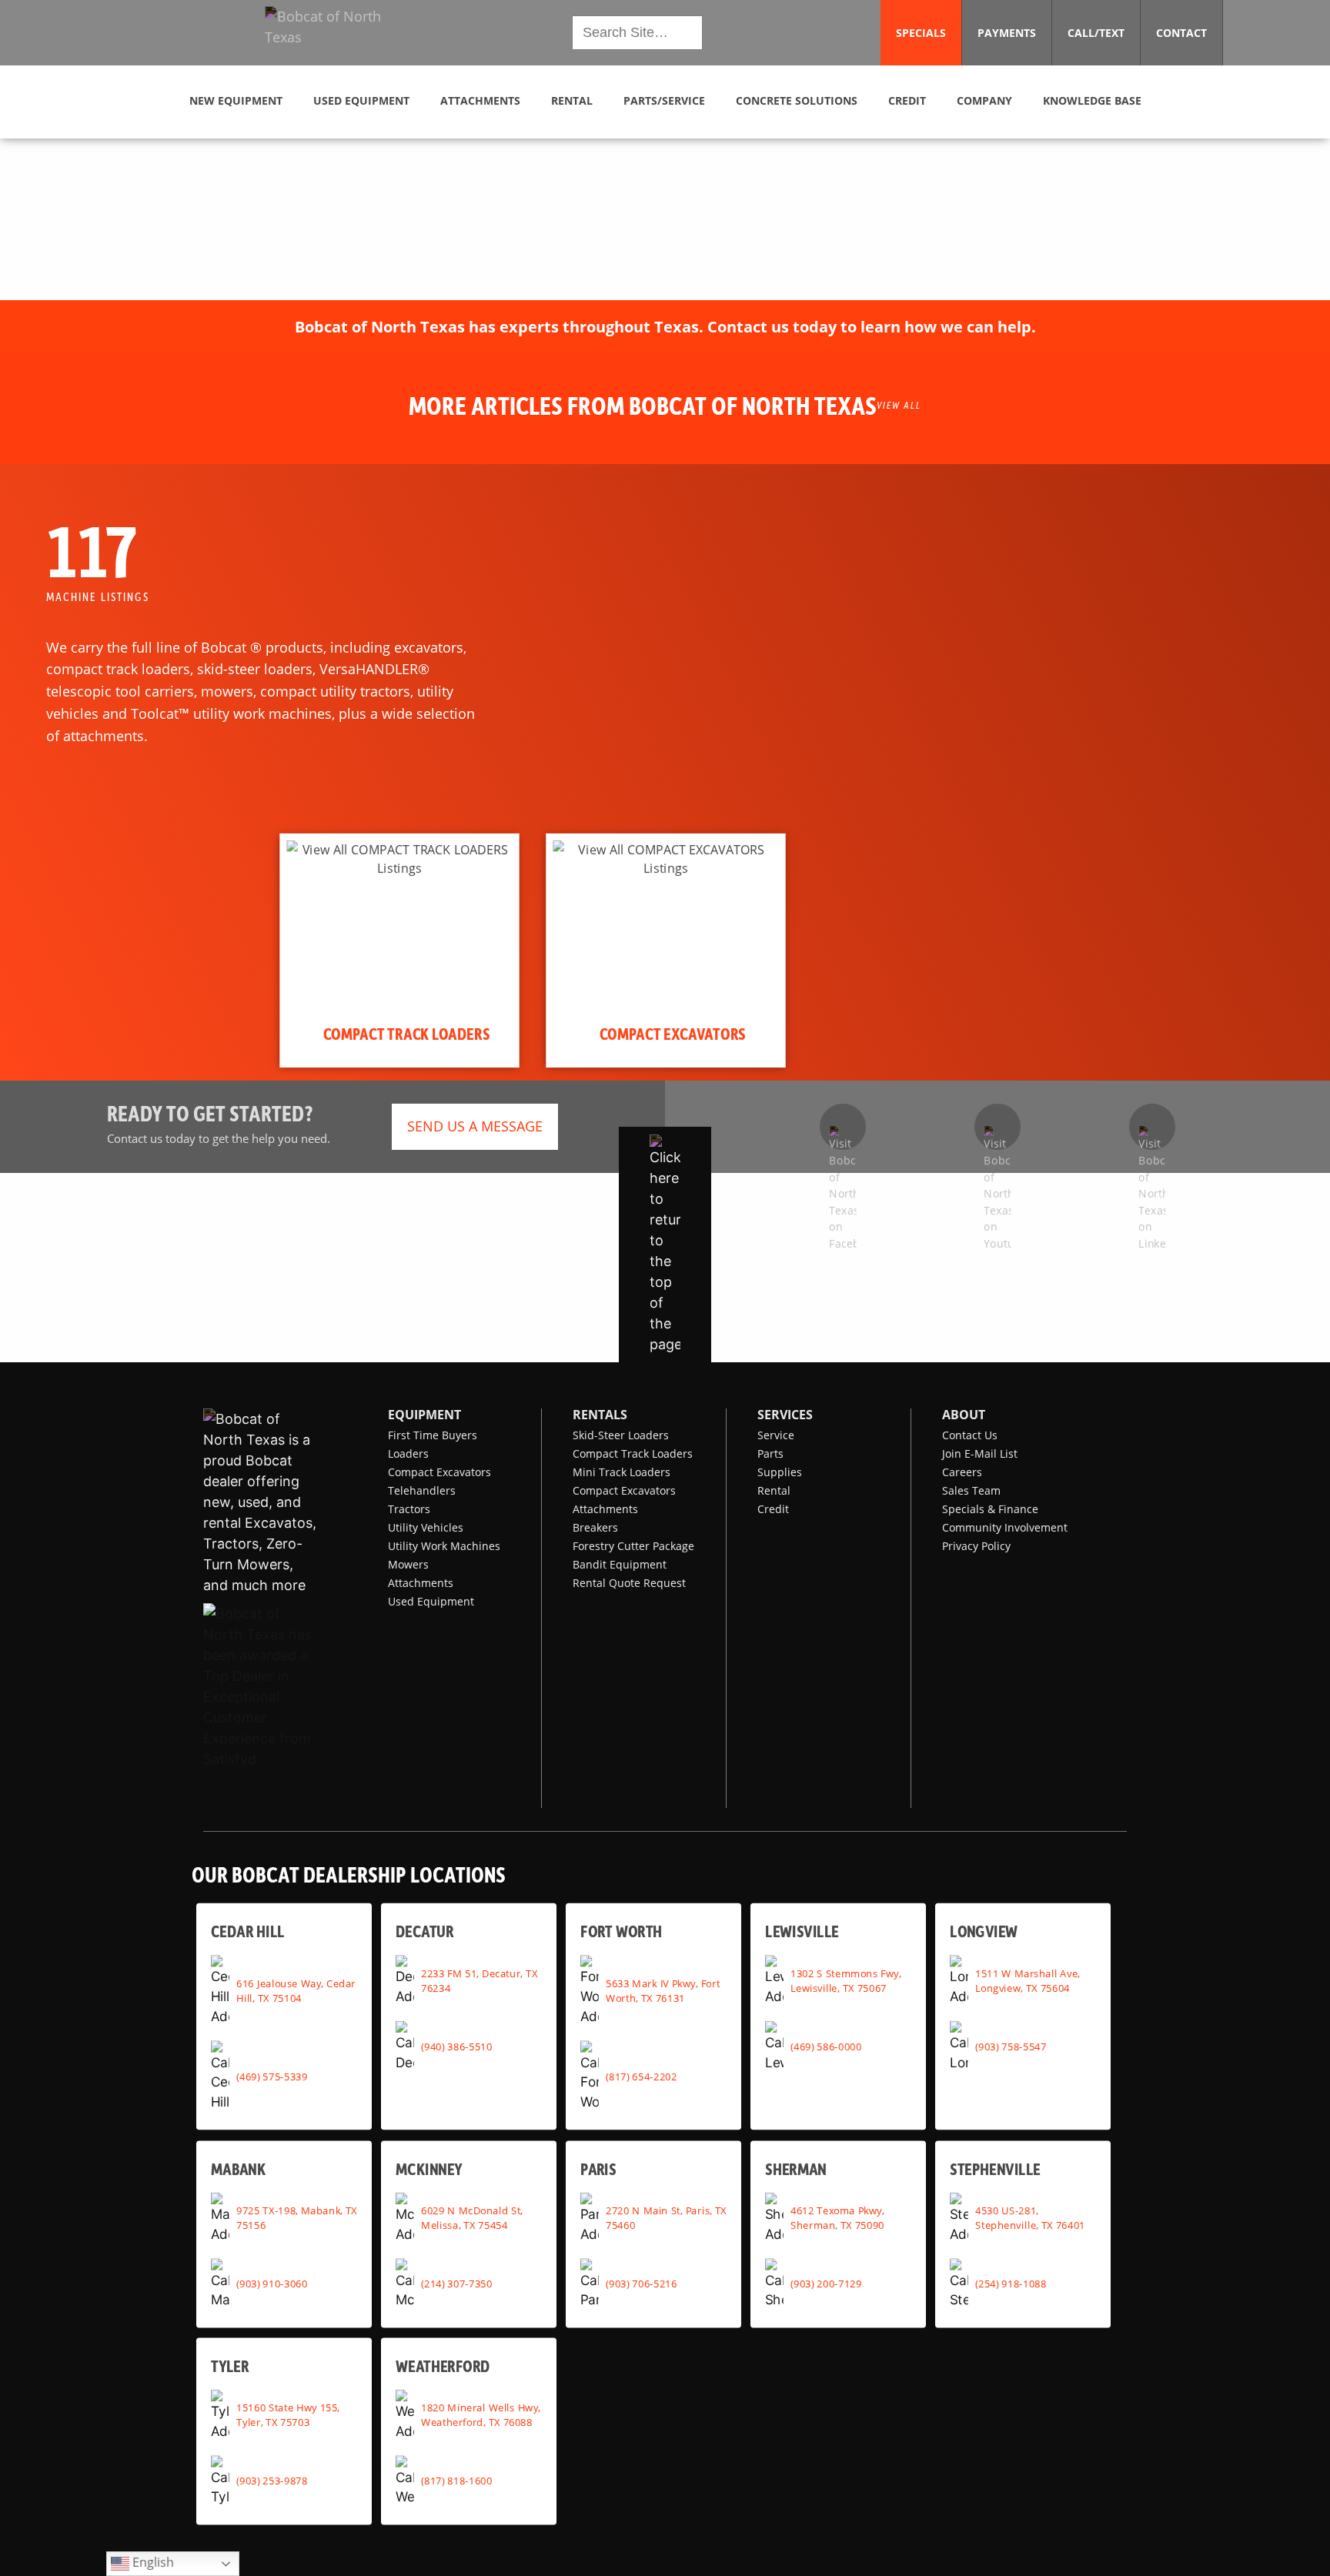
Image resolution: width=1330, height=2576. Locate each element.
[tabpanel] (399, 951)
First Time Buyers (433, 1435)
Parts (770, 1453)
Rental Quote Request (629, 1583)
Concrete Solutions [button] (797, 100)
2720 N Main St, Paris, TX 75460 (666, 2218)
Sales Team (971, 1490)
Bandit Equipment (620, 1564)
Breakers (595, 1527)
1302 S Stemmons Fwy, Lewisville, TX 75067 (845, 1980)
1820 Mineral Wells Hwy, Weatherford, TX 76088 (481, 2415)
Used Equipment (431, 1601)
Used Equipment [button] (361, 100)
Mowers (408, 1564)
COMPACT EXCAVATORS (673, 1034)
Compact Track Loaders (633, 1453)
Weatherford (443, 2366)
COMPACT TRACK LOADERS (407, 1034)
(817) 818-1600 (456, 2481)
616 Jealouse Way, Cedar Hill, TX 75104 (296, 1990)
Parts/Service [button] (664, 100)
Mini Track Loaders (622, 1472)
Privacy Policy (976, 1546)
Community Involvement (1005, 1527)
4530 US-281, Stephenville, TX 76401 (1030, 2218)
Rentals (600, 1415)
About (964, 1415)
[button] (336, 33)
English (152, 2562)
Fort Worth (621, 1931)
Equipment (424, 1415)
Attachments (421, 1583)
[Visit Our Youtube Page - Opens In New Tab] (997, 1127)
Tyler (230, 2366)
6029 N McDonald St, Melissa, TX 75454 (472, 2218)
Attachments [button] (480, 100)
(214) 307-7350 (456, 2284)
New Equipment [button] (236, 100)
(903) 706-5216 (641, 2284)
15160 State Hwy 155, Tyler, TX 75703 (288, 2415)
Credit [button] (907, 100)
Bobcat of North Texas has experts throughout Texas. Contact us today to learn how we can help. (665, 327)
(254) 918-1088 (1011, 2284)
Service (776, 1435)
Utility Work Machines (444, 1546)
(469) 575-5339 (272, 2076)
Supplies (780, 1472)
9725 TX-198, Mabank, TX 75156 (297, 2218)
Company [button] (984, 100)
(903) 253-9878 (272, 2481)
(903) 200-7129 (826, 2284)
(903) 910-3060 (272, 2284)
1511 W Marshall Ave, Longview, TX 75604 (1028, 1980)
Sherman (796, 2168)
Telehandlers (422, 1490)
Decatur (424, 1931)
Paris (598, 2168)
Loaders (408, 1453)
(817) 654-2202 (641, 2076)
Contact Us (970, 1435)
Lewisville (802, 1931)
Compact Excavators (439, 1472)
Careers (962, 1472)
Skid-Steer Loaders (621, 1435)
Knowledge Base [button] (1092, 100)
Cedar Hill (248, 1931)
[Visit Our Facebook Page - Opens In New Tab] (843, 1127)
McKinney (429, 2168)
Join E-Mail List (980, 1453)
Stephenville (995, 2168)
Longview (984, 1931)
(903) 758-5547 (1011, 2046)
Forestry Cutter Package (633, 1546)
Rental (774, 1490)
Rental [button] (572, 100)
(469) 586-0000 (826, 2046)
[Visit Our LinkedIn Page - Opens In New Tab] (1152, 1127)
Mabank (238, 2168)
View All (899, 405)
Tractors (409, 1509)
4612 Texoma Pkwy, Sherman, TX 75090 (837, 2218)
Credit (773, 1509)
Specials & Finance (990, 1509)
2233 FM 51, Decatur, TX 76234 (479, 1980)
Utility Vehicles (426, 1527)
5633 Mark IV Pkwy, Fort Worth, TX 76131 (663, 1990)
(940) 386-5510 (456, 2046)
